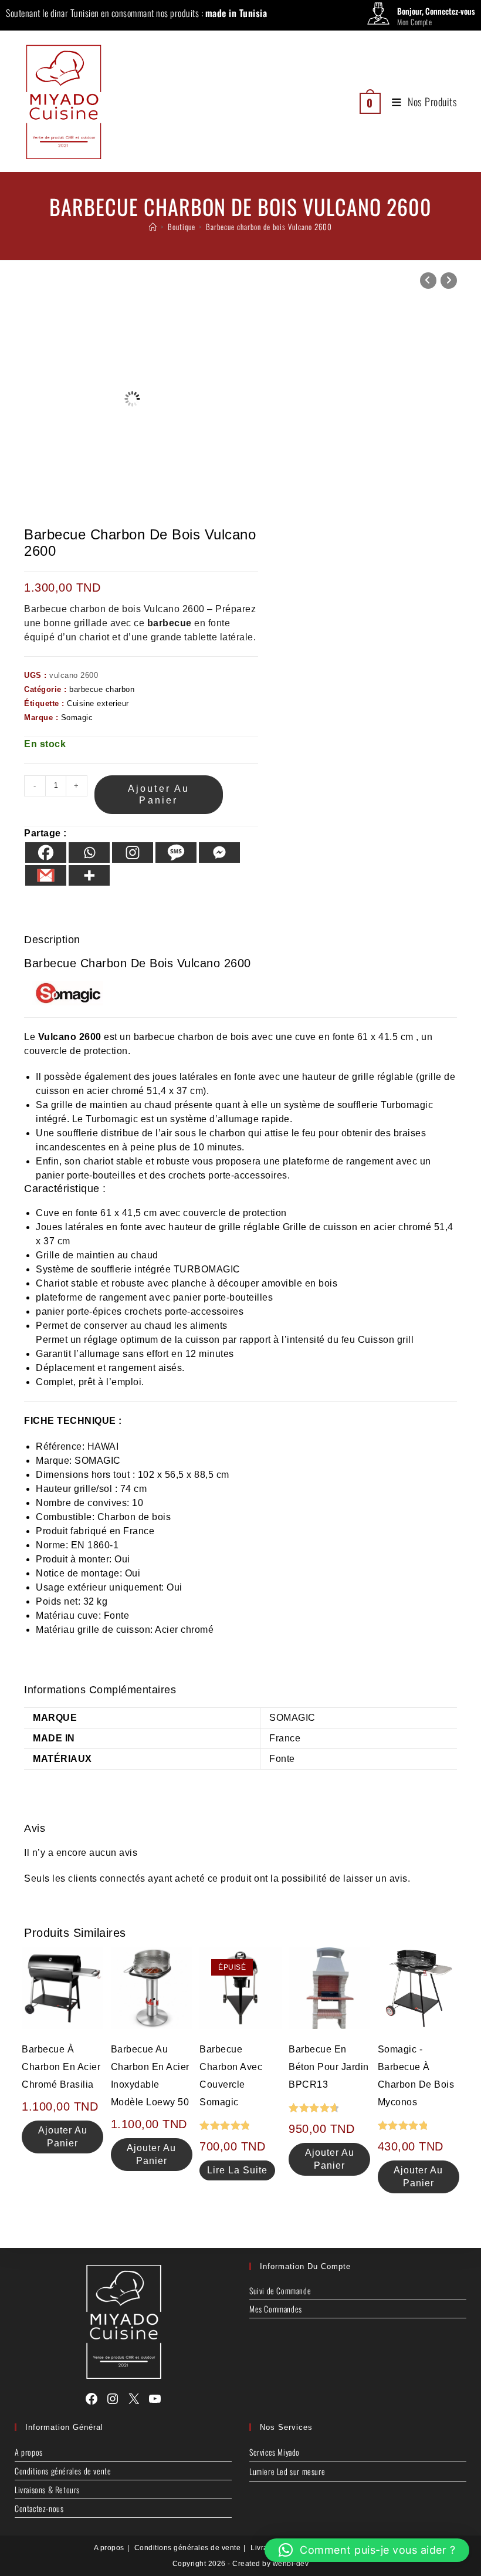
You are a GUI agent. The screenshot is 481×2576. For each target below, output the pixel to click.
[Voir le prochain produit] (449, 281)
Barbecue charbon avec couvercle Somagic (231, 2076)
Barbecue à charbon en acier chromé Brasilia (61, 2067)
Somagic (77, 718)
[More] (89, 875)
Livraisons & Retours (47, 2489)
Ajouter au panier (159, 794)
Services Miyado (275, 2452)
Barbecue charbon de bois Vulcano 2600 (269, 227)
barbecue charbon (102, 689)
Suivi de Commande (280, 2290)
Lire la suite (237, 2170)
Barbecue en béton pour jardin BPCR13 (329, 2067)
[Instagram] (133, 853)
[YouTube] (155, 2399)
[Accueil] (153, 227)
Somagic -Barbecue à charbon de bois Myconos (416, 2076)
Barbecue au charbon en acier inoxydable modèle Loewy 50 (150, 2076)
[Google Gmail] (46, 875)
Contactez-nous (39, 2508)
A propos (29, 2452)
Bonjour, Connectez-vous (436, 11)
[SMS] (176, 853)
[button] (367, 2550)
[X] (134, 2399)
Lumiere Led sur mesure (287, 2471)
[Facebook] (46, 853)
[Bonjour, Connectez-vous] (378, 16)
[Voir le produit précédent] (428, 281)
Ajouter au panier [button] (63, 2137)
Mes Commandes (276, 2309)
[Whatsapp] (89, 853)
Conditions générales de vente (63, 2471)
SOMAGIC (292, 1718)
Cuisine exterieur (98, 703)
